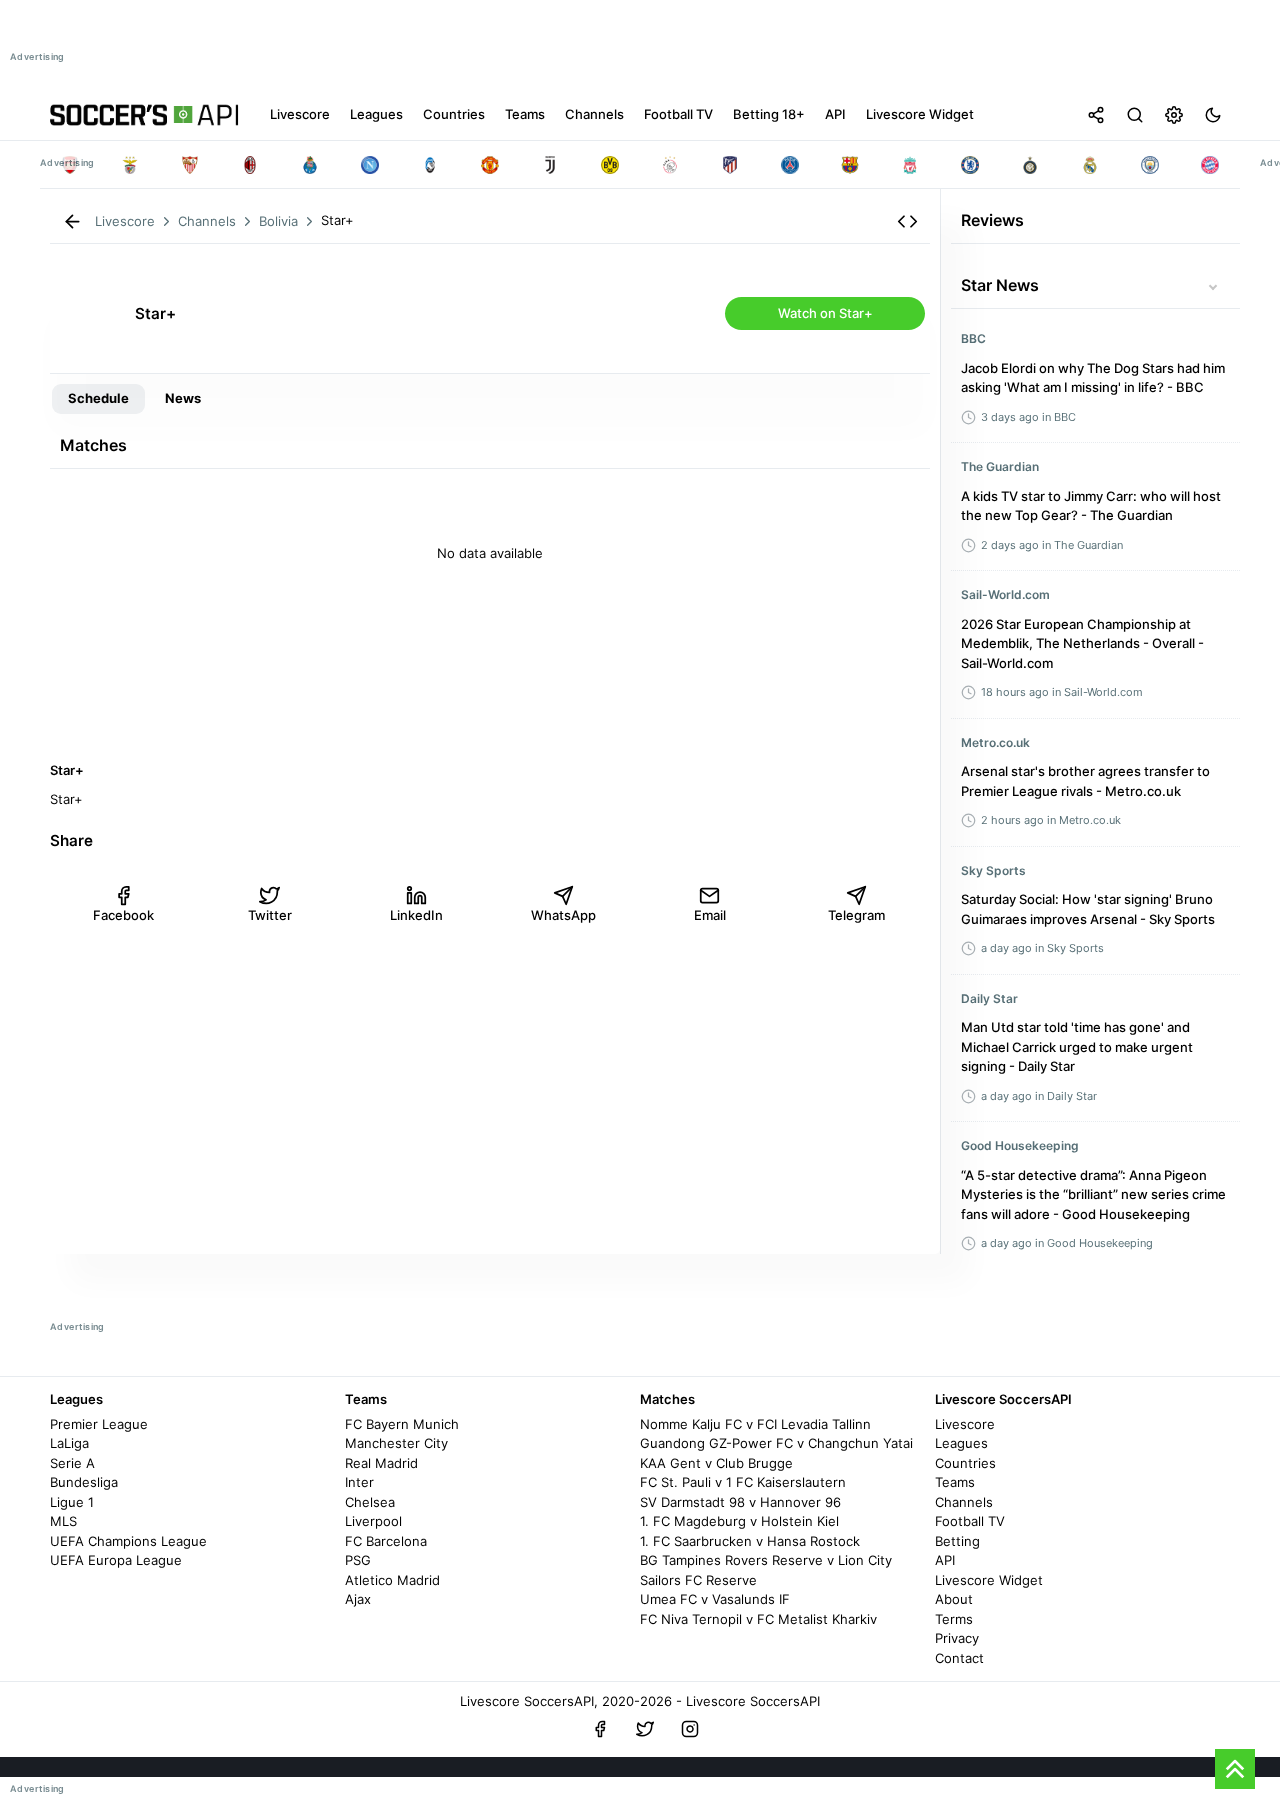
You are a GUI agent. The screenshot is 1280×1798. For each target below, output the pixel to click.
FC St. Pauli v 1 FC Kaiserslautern (743, 1482)
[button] (907, 221)
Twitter (270, 915)
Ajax (358, 1599)
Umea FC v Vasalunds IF (715, 1599)
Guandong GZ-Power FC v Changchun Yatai (776, 1443)
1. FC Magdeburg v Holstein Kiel (739, 1521)
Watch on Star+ (825, 313)
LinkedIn (416, 915)
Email (710, 915)
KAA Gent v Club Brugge (716, 1463)
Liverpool (373, 1521)
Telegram (856, 915)
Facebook (123, 915)
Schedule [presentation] (98, 398)
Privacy (957, 1638)
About (954, 1599)
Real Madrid (381, 1463)
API (945, 1560)
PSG (358, 1560)
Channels (964, 1502)
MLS (63, 1521)
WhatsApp (563, 915)
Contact (959, 1658)
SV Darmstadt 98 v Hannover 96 (740, 1502)
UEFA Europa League (116, 1560)
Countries (965, 1463)
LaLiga (69, 1443)
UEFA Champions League (128, 1541)
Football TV (970, 1521)
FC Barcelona (386, 1541)
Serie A (72, 1463)
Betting (957, 1541)
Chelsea (370, 1502)
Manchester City (396, 1443)
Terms (954, 1619)
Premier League (99, 1424)
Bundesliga (84, 1482)
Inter (359, 1482)
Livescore (965, 1424)
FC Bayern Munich (402, 1424)
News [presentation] (183, 398)
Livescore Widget (989, 1580)
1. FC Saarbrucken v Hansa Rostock (750, 1541)
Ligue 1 (72, 1502)
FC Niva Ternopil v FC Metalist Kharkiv (758, 1619)
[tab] (98, 399)
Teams (955, 1482)
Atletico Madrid (392, 1580)
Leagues (961, 1443)
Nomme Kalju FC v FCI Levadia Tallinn (755, 1424)
